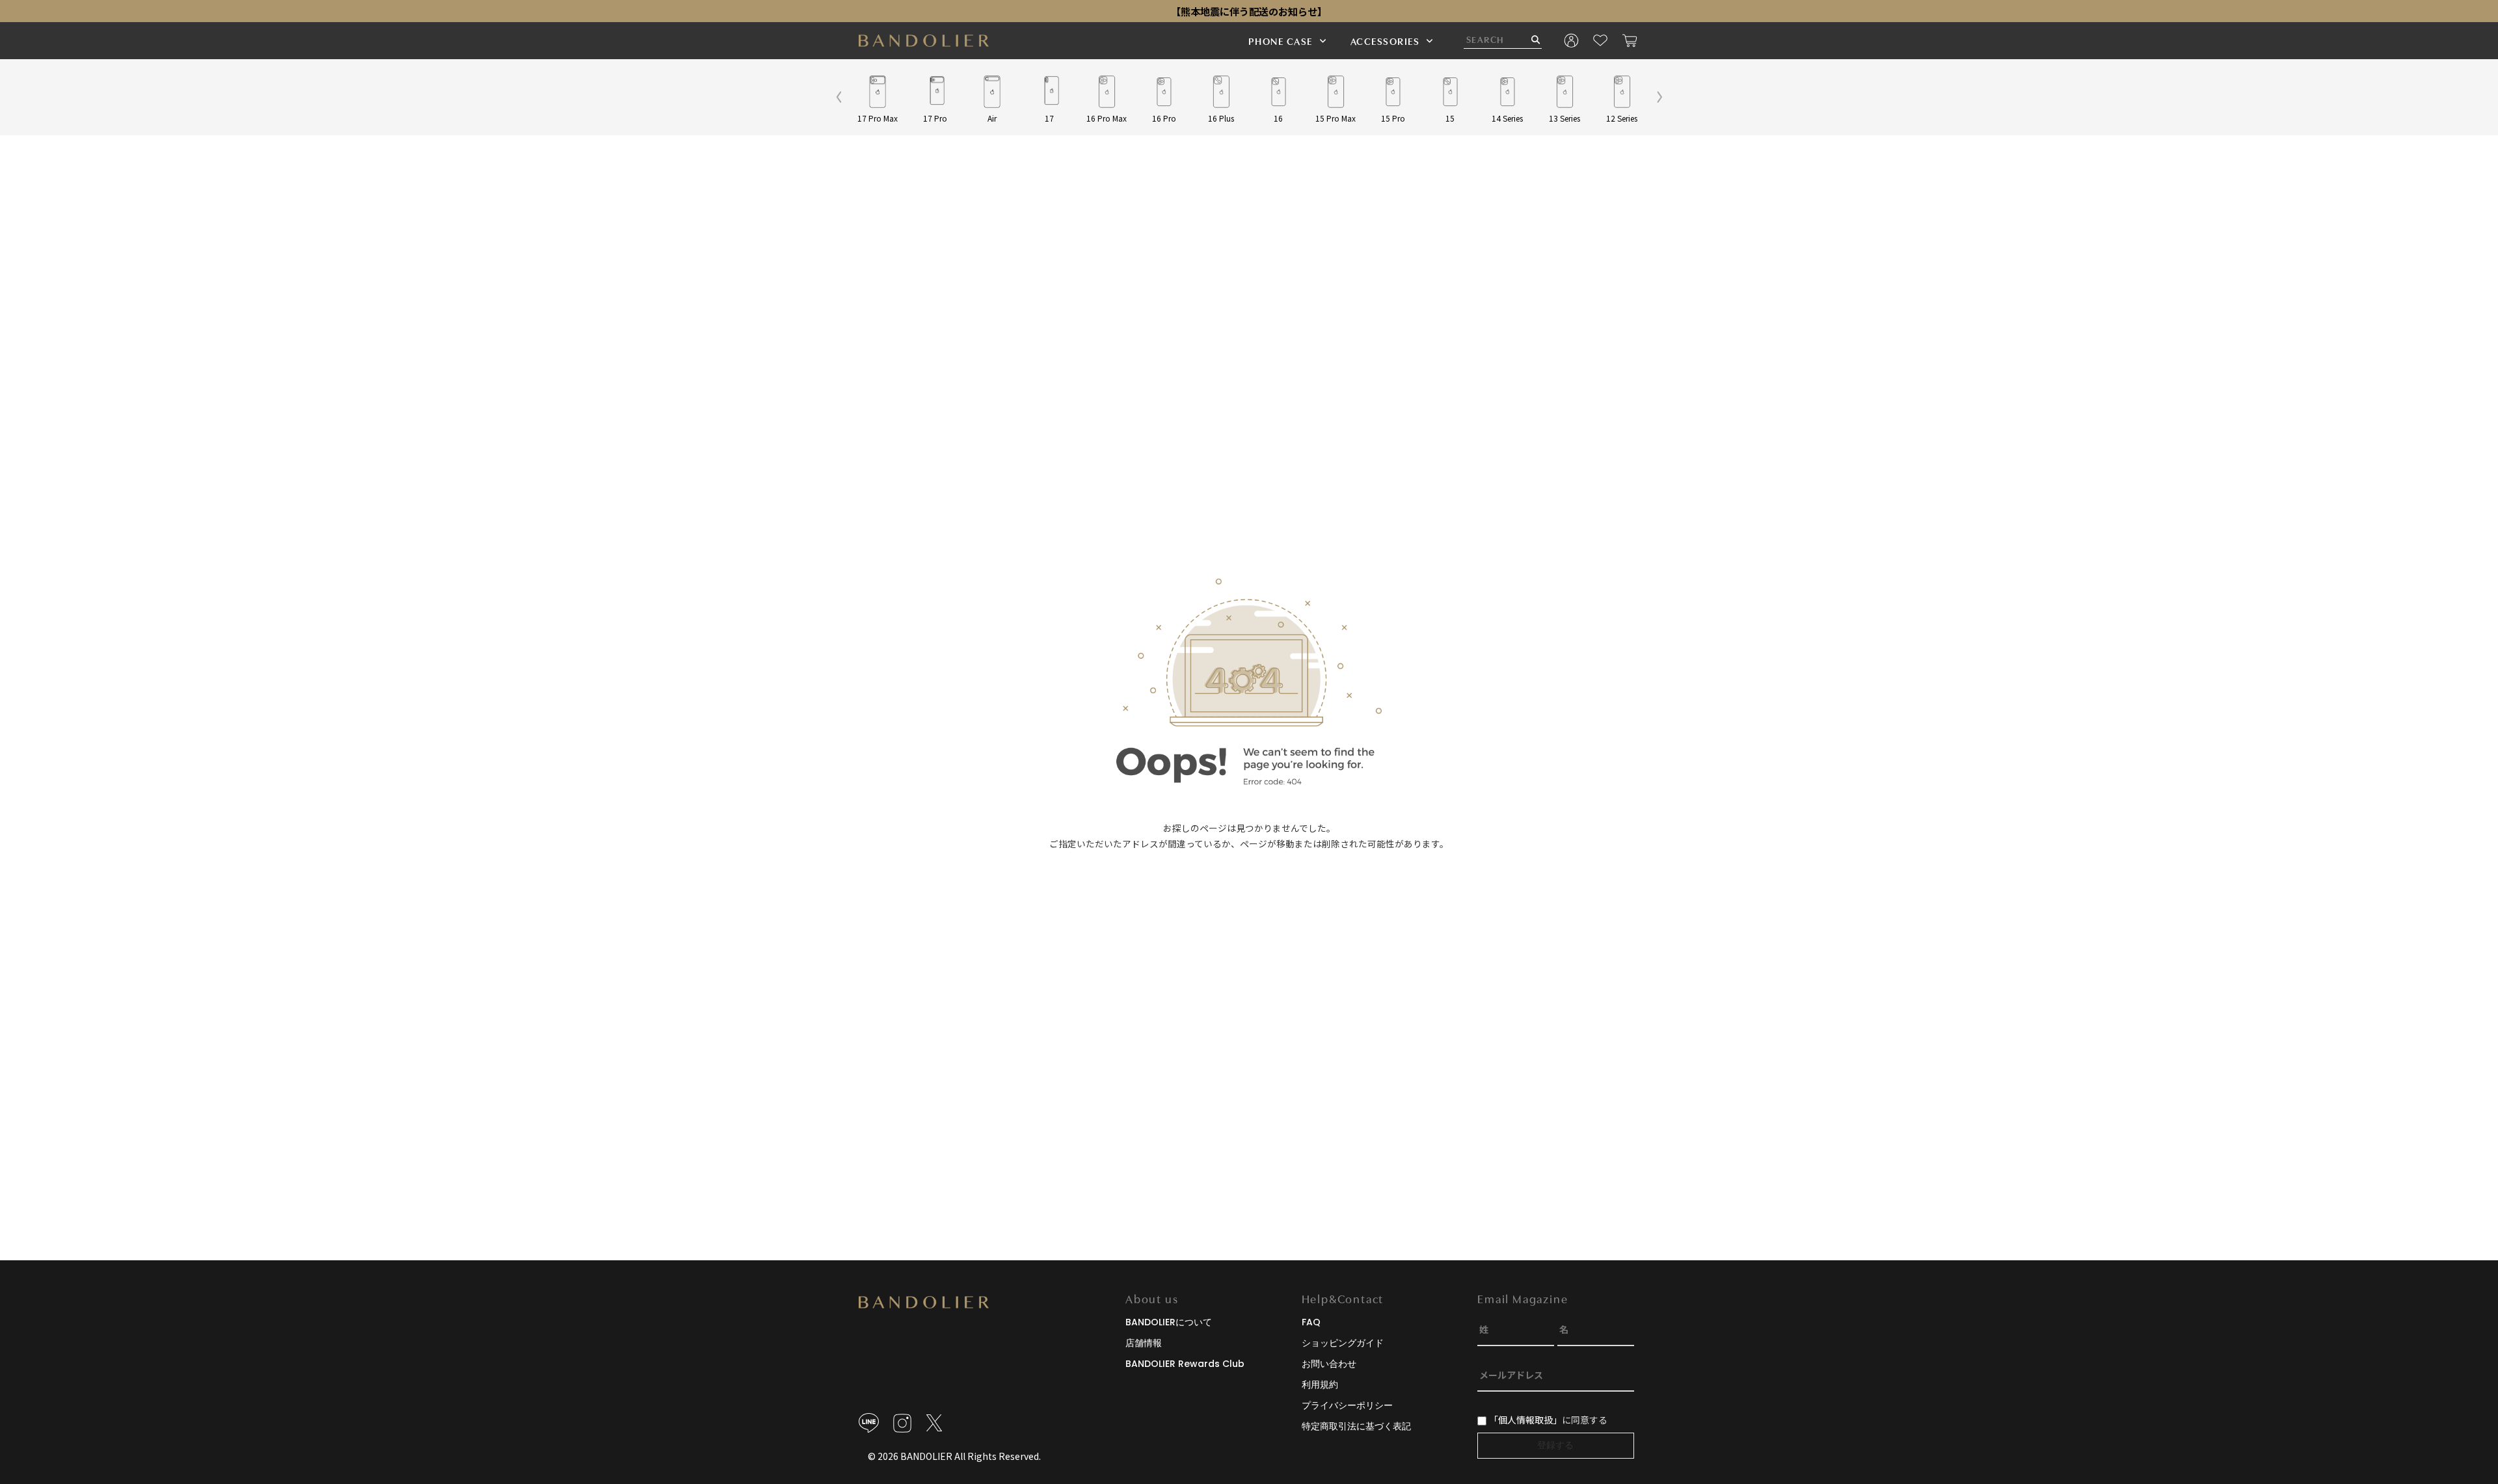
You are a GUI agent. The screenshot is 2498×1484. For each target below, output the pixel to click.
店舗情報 (1144, 1343)
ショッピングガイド (1343, 1343)
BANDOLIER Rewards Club (1185, 1364)
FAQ (1311, 1322)
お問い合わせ (1329, 1364)
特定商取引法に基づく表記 (1356, 1426)
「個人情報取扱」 (1525, 1420)
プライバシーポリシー (1347, 1405)
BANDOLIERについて (1169, 1322)
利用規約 (1320, 1385)
